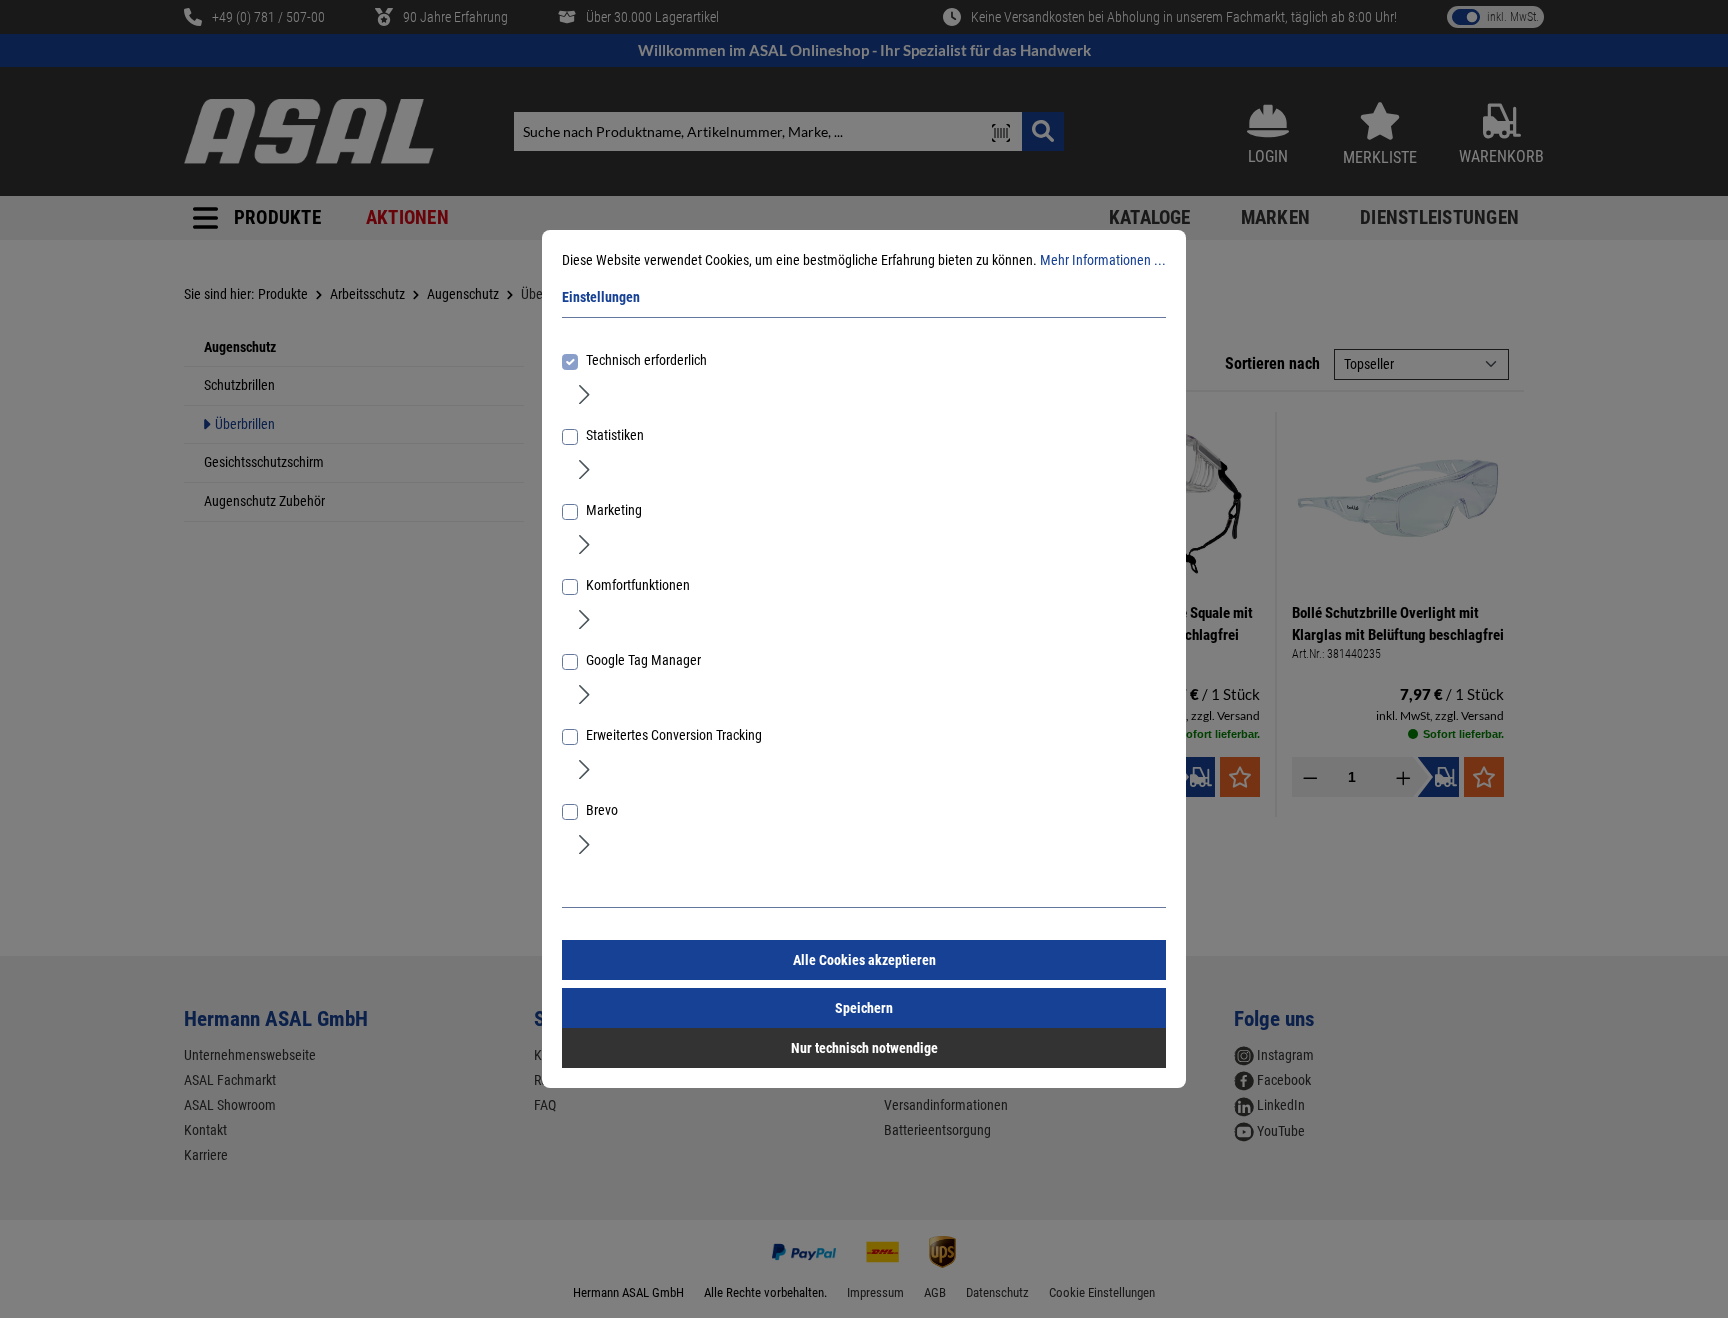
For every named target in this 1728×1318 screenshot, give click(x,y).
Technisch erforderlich (646, 360)
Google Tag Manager (643, 660)
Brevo (602, 810)
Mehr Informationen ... (1103, 260)
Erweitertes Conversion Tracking (674, 735)
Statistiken (615, 435)
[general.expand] (584, 393)
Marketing (614, 510)
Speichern (864, 1008)
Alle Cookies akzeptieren (864, 960)
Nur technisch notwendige (864, 1048)
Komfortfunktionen (638, 585)
